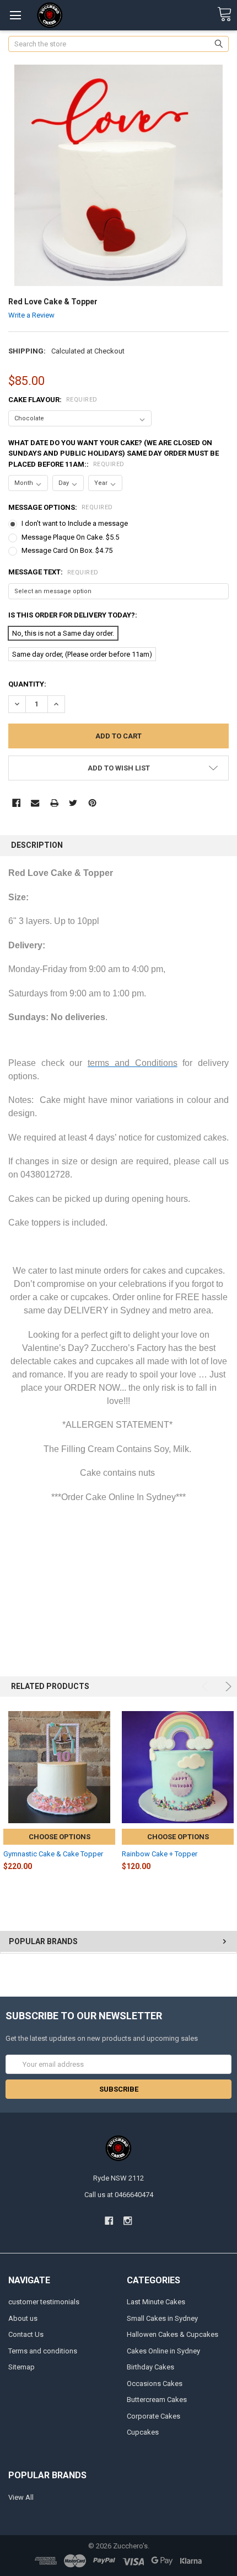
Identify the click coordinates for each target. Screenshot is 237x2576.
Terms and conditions (43, 2351)
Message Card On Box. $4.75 (67, 550)
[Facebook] (16, 803)
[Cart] (224, 15)
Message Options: (61, 507)
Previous (206, 1686)
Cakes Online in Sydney (163, 2351)
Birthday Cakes (150, 2367)
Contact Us (26, 2334)
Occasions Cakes (155, 2384)
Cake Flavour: (53, 400)
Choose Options (60, 1837)
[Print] (54, 803)
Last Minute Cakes (156, 2302)
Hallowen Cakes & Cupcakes (173, 2334)
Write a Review (31, 315)
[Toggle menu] (15, 15)
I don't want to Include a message (75, 523)
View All (21, 2497)
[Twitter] (73, 803)
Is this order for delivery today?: (73, 615)
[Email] (35, 803)
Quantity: (27, 684)
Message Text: (53, 572)
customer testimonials (44, 2302)
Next (227, 1686)
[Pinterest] (92, 803)
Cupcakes (143, 2432)
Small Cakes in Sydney (162, 2318)
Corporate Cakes (153, 2416)
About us (23, 2318)
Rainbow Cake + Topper (160, 1854)
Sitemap (21, 2367)
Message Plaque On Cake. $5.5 (70, 537)
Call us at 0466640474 (119, 2195)
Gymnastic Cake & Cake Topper (53, 1854)
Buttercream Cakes (157, 2400)
